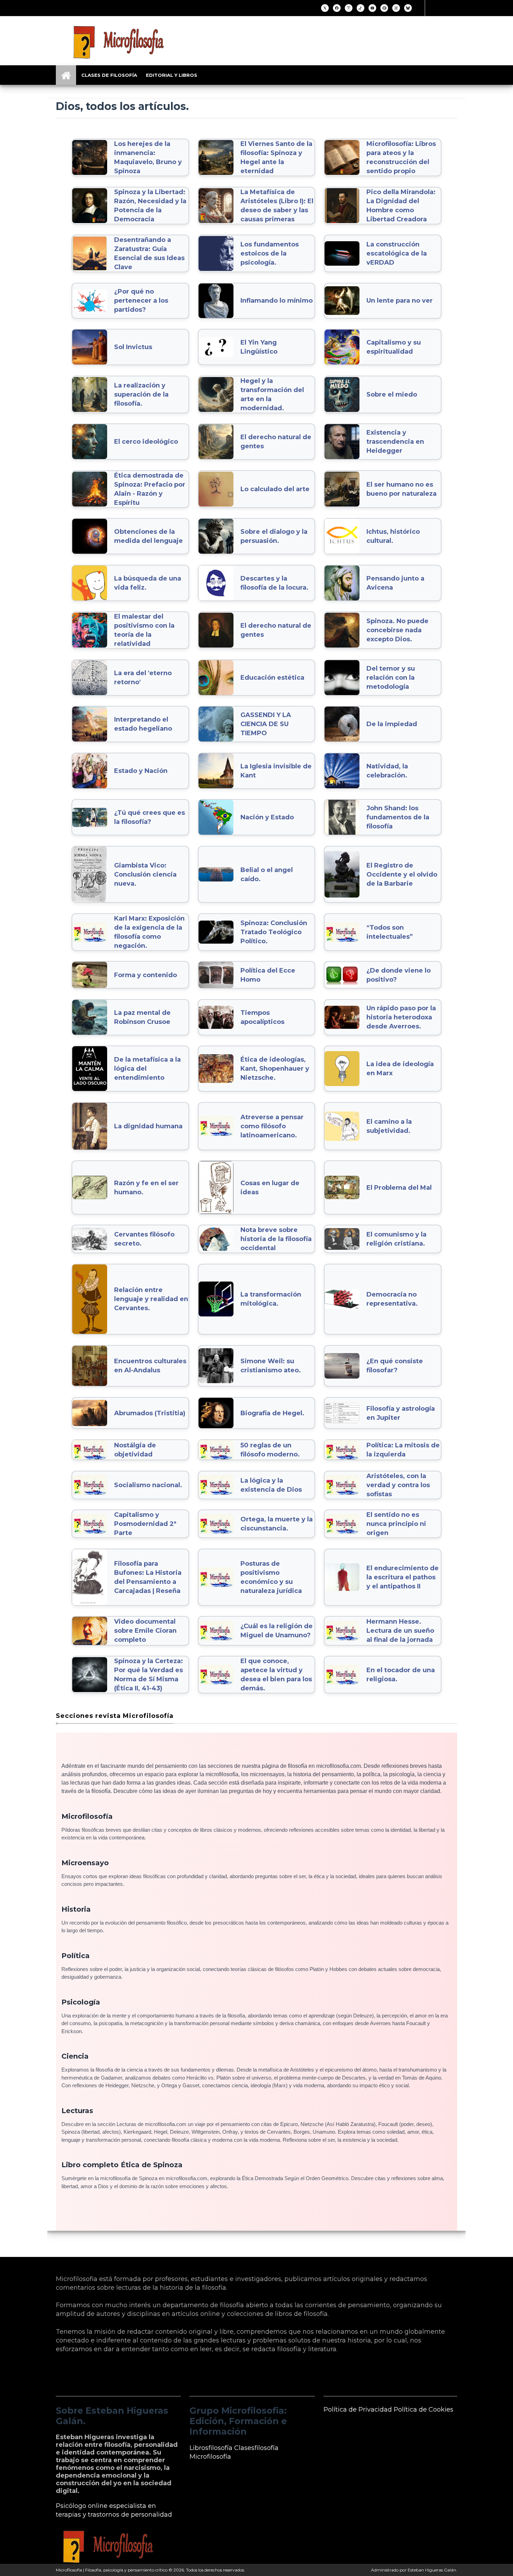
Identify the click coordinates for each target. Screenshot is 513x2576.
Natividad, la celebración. (387, 771)
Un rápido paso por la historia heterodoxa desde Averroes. (401, 1017)
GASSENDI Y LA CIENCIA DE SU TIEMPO (266, 724)
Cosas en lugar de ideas (270, 1188)
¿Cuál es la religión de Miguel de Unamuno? (277, 1631)
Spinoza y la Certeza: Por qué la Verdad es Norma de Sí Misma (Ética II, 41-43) (148, 1675)
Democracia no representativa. (392, 1299)
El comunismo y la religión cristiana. (396, 1239)
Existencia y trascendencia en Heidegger (395, 442)
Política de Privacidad (358, 2409)
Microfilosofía (87, 1816)
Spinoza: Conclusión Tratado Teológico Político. (274, 932)
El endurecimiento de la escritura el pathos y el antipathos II (403, 1577)
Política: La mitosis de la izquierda (403, 1450)
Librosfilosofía (211, 2448)
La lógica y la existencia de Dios (271, 1485)
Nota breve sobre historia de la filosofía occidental (276, 1239)
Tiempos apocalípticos (262, 1017)
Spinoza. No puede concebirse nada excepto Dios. (397, 630)
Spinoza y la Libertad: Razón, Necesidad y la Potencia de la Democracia (150, 206)
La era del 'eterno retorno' (143, 678)
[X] (325, 8)
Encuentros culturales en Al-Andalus (150, 1366)
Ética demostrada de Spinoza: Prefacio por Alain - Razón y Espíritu (150, 489)
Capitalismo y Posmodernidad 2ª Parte (145, 1524)
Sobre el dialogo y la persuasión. (274, 536)
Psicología (81, 2002)
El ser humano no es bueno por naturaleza (402, 489)
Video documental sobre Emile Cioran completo (145, 1631)
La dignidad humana (148, 1126)
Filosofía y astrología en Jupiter (401, 1413)
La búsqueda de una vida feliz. (148, 583)
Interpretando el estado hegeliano (143, 724)
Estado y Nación (141, 771)
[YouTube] (372, 8)
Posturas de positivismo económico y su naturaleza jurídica (271, 1577)
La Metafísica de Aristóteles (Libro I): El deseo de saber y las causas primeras (277, 206)
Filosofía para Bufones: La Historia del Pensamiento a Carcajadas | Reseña (148, 1577)
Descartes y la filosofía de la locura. (274, 583)
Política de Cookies (423, 2409)
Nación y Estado (267, 817)
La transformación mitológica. (271, 1299)
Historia (76, 1909)
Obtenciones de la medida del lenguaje (148, 536)
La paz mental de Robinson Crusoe (142, 1017)
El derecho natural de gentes (276, 442)
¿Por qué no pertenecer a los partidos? (141, 301)
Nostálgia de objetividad (135, 1450)
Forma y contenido (146, 975)
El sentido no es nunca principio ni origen (396, 1524)
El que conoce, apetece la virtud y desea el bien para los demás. (276, 1675)
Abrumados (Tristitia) (150, 1413)
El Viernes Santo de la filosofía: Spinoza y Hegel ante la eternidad (276, 157)
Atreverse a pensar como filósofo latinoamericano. (272, 1126)
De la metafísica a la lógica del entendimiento (147, 1069)
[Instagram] (349, 8)
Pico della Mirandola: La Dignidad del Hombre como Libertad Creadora (401, 206)
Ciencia (75, 2056)
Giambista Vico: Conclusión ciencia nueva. (145, 874)
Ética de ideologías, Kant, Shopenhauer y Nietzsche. (275, 1069)
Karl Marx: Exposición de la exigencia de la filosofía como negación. (149, 932)
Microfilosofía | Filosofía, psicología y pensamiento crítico (112, 2570)
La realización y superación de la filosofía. (141, 394)
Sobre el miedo (392, 394)
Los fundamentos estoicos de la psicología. (270, 253)
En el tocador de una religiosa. (401, 1675)
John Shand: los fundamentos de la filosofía (398, 817)
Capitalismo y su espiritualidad (394, 347)
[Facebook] (337, 8)
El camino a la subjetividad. (389, 1126)
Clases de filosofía (109, 75)
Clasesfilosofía (256, 2448)
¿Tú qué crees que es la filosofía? (150, 817)
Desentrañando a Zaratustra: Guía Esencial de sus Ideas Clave (149, 253)
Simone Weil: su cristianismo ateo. (271, 1366)
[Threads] (396, 8)
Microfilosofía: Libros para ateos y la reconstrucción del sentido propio (401, 157)
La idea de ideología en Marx (400, 1069)
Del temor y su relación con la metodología (391, 678)
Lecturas (77, 2111)
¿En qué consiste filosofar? (395, 1366)
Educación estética (272, 678)
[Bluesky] (408, 8)
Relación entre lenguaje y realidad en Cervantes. (151, 1299)
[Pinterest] (384, 8)
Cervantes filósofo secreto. (144, 1239)
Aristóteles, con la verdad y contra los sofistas (398, 1485)
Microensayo (85, 1863)
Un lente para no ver (400, 301)
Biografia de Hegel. (272, 1413)
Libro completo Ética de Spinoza (122, 2165)
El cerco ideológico (146, 442)
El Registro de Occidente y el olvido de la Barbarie (402, 874)
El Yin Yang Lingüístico (259, 347)
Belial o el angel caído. (267, 874)
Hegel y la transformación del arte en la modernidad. (272, 394)
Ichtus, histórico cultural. (393, 536)
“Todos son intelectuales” (390, 932)
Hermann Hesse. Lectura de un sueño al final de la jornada (400, 1631)
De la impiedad (392, 724)
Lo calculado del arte (275, 489)
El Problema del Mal (399, 1188)
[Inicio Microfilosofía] (66, 75)
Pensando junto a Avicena (395, 583)
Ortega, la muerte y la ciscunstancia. (277, 1524)
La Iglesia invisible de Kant (276, 771)
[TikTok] (360, 8)
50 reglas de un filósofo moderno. (270, 1450)
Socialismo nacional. (148, 1485)
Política (76, 1956)
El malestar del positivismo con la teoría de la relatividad (144, 630)
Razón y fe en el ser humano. (146, 1188)
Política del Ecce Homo (268, 975)
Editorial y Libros (172, 75)
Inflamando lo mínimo (277, 301)
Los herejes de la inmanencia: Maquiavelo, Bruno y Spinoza (148, 157)
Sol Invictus (133, 347)
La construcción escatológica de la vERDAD (397, 253)
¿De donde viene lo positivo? (399, 975)
